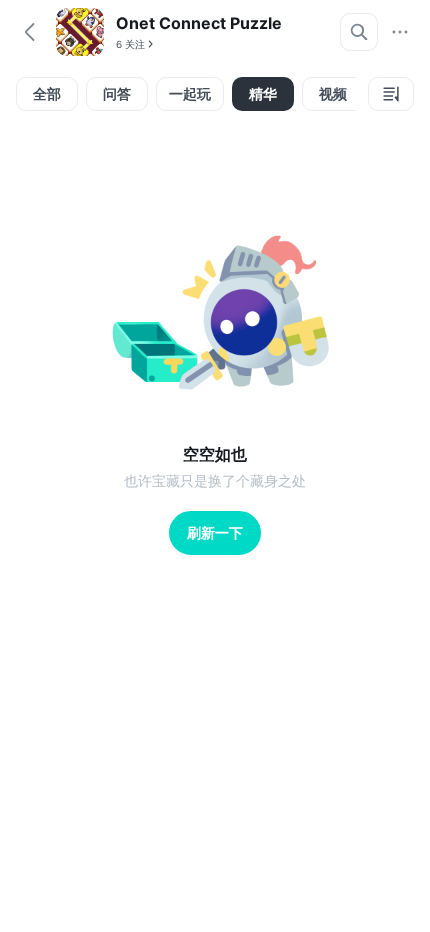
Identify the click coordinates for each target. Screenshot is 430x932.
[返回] (30, 32)
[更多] (400, 32)
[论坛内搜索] (359, 32)
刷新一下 (215, 532)
